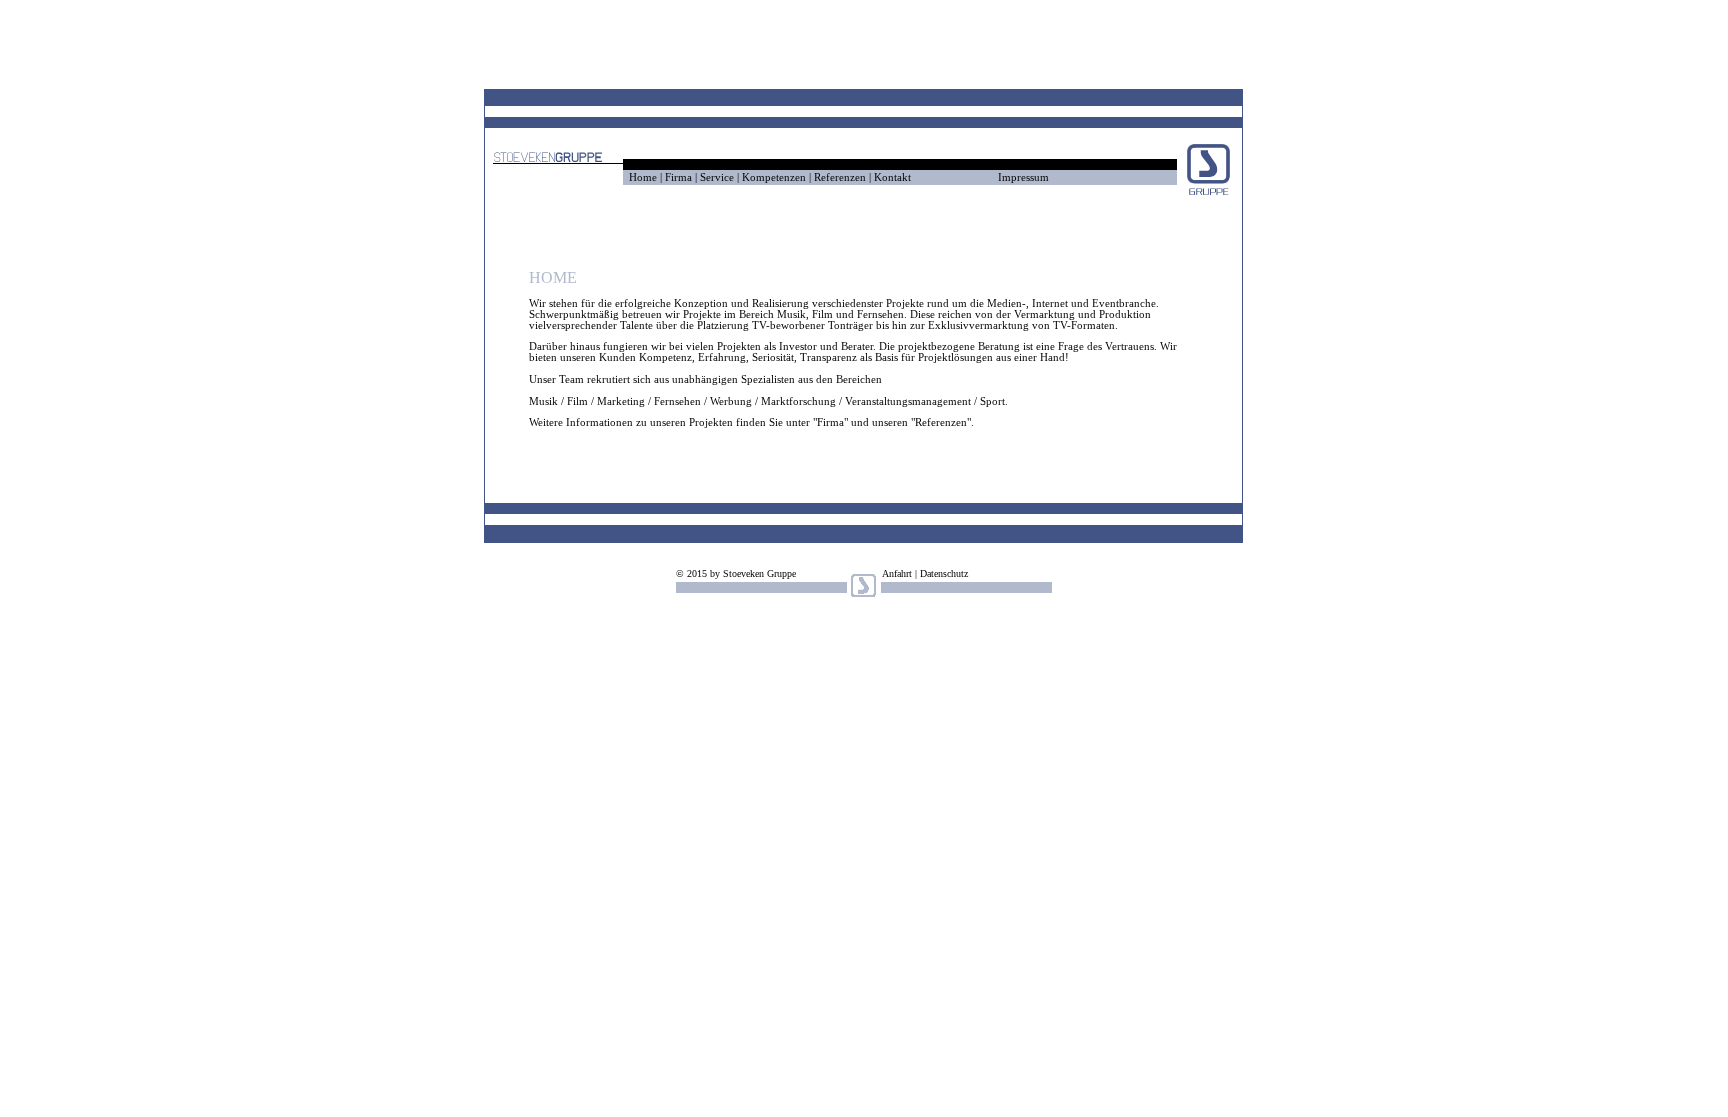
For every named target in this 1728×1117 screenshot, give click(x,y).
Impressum (1023, 177)
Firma (680, 177)
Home (643, 177)
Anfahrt (897, 573)
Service (717, 177)
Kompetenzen (774, 177)
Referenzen (840, 177)
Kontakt (892, 177)
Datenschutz (944, 573)
